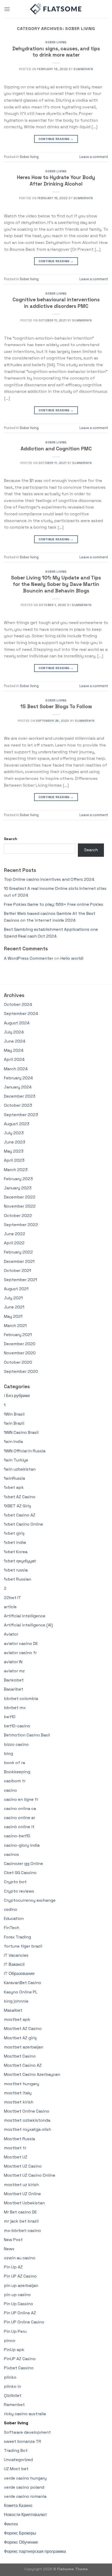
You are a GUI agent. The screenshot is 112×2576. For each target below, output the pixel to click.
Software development (27, 2432)
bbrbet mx (15, 1708)
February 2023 (18, 1179)
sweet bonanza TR (23, 2441)
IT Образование (19, 1974)
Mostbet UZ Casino (23, 2166)
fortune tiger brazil (23, 1946)
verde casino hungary (25, 2478)
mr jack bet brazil (21, 2221)
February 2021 (18, 1335)
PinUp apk (14, 2350)
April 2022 (14, 1243)
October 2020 (18, 1362)
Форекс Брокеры (20, 2533)
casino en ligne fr (21, 1799)
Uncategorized (18, 2460)
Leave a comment (94, 157)
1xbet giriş (14, 1533)
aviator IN (13, 1662)
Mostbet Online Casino (27, 2111)
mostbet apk (17, 2019)
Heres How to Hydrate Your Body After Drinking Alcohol (56, 181)
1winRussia (14, 1478)
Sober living (56, 42)
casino (10, 1790)
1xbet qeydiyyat (20, 1561)
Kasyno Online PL (21, 1992)
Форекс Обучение (21, 2542)
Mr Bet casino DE (20, 2212)
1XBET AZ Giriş (17, 1506)
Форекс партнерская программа (35, 2551)
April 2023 (14, 1160)
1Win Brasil (14, 1414)
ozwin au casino (20, 2258)
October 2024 (18, 1004)
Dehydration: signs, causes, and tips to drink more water (56, 52)
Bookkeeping (17, 1772)
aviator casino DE (21, 1644)
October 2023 (18, 1105)
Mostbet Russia (19, 2139)
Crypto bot (15, 1882)
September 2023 (21, 1115)
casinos (11, 1854)
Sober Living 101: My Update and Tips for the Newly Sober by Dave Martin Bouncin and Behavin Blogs (56, 584)
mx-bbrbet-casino (22, 2231)
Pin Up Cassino (18, 2304)
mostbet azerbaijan (24, 2047)
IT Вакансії (14, 1964)
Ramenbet (14, 2405)
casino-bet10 (17, 1836)
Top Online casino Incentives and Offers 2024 (49, 879)
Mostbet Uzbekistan (24, 2203)
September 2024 (21, 1014)
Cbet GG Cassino (20, 1873)
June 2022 (15, 1234)
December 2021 (19, 1261)
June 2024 (15, 1041)
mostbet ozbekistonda (27, 2120)
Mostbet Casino (20, 2056)
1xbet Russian (18, 1579)
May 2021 (13, 1316)
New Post (13, 2240)
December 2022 (20, 1197)
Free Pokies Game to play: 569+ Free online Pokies (54, 904)
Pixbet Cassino (19, 2368)
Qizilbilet (13, 2396)
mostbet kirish (19, 2102)
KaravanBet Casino (23, 1983)
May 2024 (14, 1050)
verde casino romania (25, 2496)
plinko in (13, 2386)
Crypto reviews (19, 1891)
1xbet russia (16, 1570)
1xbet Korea (16, 1552)
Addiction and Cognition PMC (56, 449)
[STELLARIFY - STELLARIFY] (56, 9)
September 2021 (20, 1280)
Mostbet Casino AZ (23, 2065)
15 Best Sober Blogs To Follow (56, 706)
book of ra (14, 1763)
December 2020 (20, 1344)
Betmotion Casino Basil (27, 1735)
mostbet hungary (21, 2084)
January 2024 (18, 1087)
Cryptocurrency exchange (30, 1900)
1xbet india (15, 1542)
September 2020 (21, 1371)
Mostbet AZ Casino (23, 2029)
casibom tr (15, 1781)
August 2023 (17, 1124)
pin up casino (17, 2295)
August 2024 (17, 1023)
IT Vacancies (16, 1955)
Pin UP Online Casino (24, 2322)
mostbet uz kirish (21, 2185)
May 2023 (14, 1151)
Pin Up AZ (13, 2267)
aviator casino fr (20, 1653)
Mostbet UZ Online (22, 2194)
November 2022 (20, 1206)
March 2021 (15, 1326)
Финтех (11, 2524)
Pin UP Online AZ (20, 2313)
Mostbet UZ (16, 2157)
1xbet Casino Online (23, 1524)
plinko (10, 2377)
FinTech (12, 1928)
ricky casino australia (25, 2414)
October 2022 (18, 1216)
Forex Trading (17, 1937)
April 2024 (14, 1059)
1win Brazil (14, 1423)
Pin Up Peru (15, 2331)
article (10, 1607)
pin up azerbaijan (21, 2286)
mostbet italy (18, 2093)
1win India (13, 1442)
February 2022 (18, 1252)
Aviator (11, 1634)
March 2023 (16, 1170)
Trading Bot (16, 2450)
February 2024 (18, 1078)
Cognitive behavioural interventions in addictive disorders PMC (56, 303)
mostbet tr (15, 2148)
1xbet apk (14, 1487)
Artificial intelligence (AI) (28, 1625)
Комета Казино (18, 2505)
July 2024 (14, 1032)
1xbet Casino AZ (20, 1515)
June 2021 (14, 1307)
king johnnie (16, 2001)
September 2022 (21, 1225)
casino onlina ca (20, 1809)
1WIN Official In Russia (25, 1451)
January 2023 (18, 1188)
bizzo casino (16, 1744)
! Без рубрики (17, 1396)
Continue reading (56, 139)
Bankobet (14, 1680)
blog (8, 1754)
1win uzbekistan (20, 1469)
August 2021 (16, 1289)
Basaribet (14, 1689)
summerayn (83, 69)
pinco (10, 2341)
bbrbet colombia (21, 1699)
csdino (11, 1909)
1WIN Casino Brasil (21, 1432)
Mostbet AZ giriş (20, 2038)
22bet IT (13, 1598)
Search (11, 839)
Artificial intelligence (25, 1616)
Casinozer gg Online (23, 1864)
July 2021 (13, 1298)
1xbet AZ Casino (20, 1497)
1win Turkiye (16, 1460)
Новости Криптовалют (25, 2515)
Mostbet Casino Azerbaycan (32, 2074)
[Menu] (7, 9)
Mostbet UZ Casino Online (30, 2175)
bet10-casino (17, 1726)
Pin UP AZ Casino (20, 2276)
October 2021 (17, 1271)
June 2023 (15, 1142)
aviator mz (14, 1671)
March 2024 (16, 1069)
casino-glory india (22, 1845)
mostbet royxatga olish (27, 2129)
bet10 (10, 1717)
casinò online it (19, 1827)
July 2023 (14, 1133)
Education (14, 1919)
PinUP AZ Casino (20, 2359)
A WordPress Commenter (29, 958)
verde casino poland (24, 2487)
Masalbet (13, 2010)
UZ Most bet (16, 2469)
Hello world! (72, 958)
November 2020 (20, 1353)
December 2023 (20, 1096)
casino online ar (20, 1818)
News (9, 2249)
